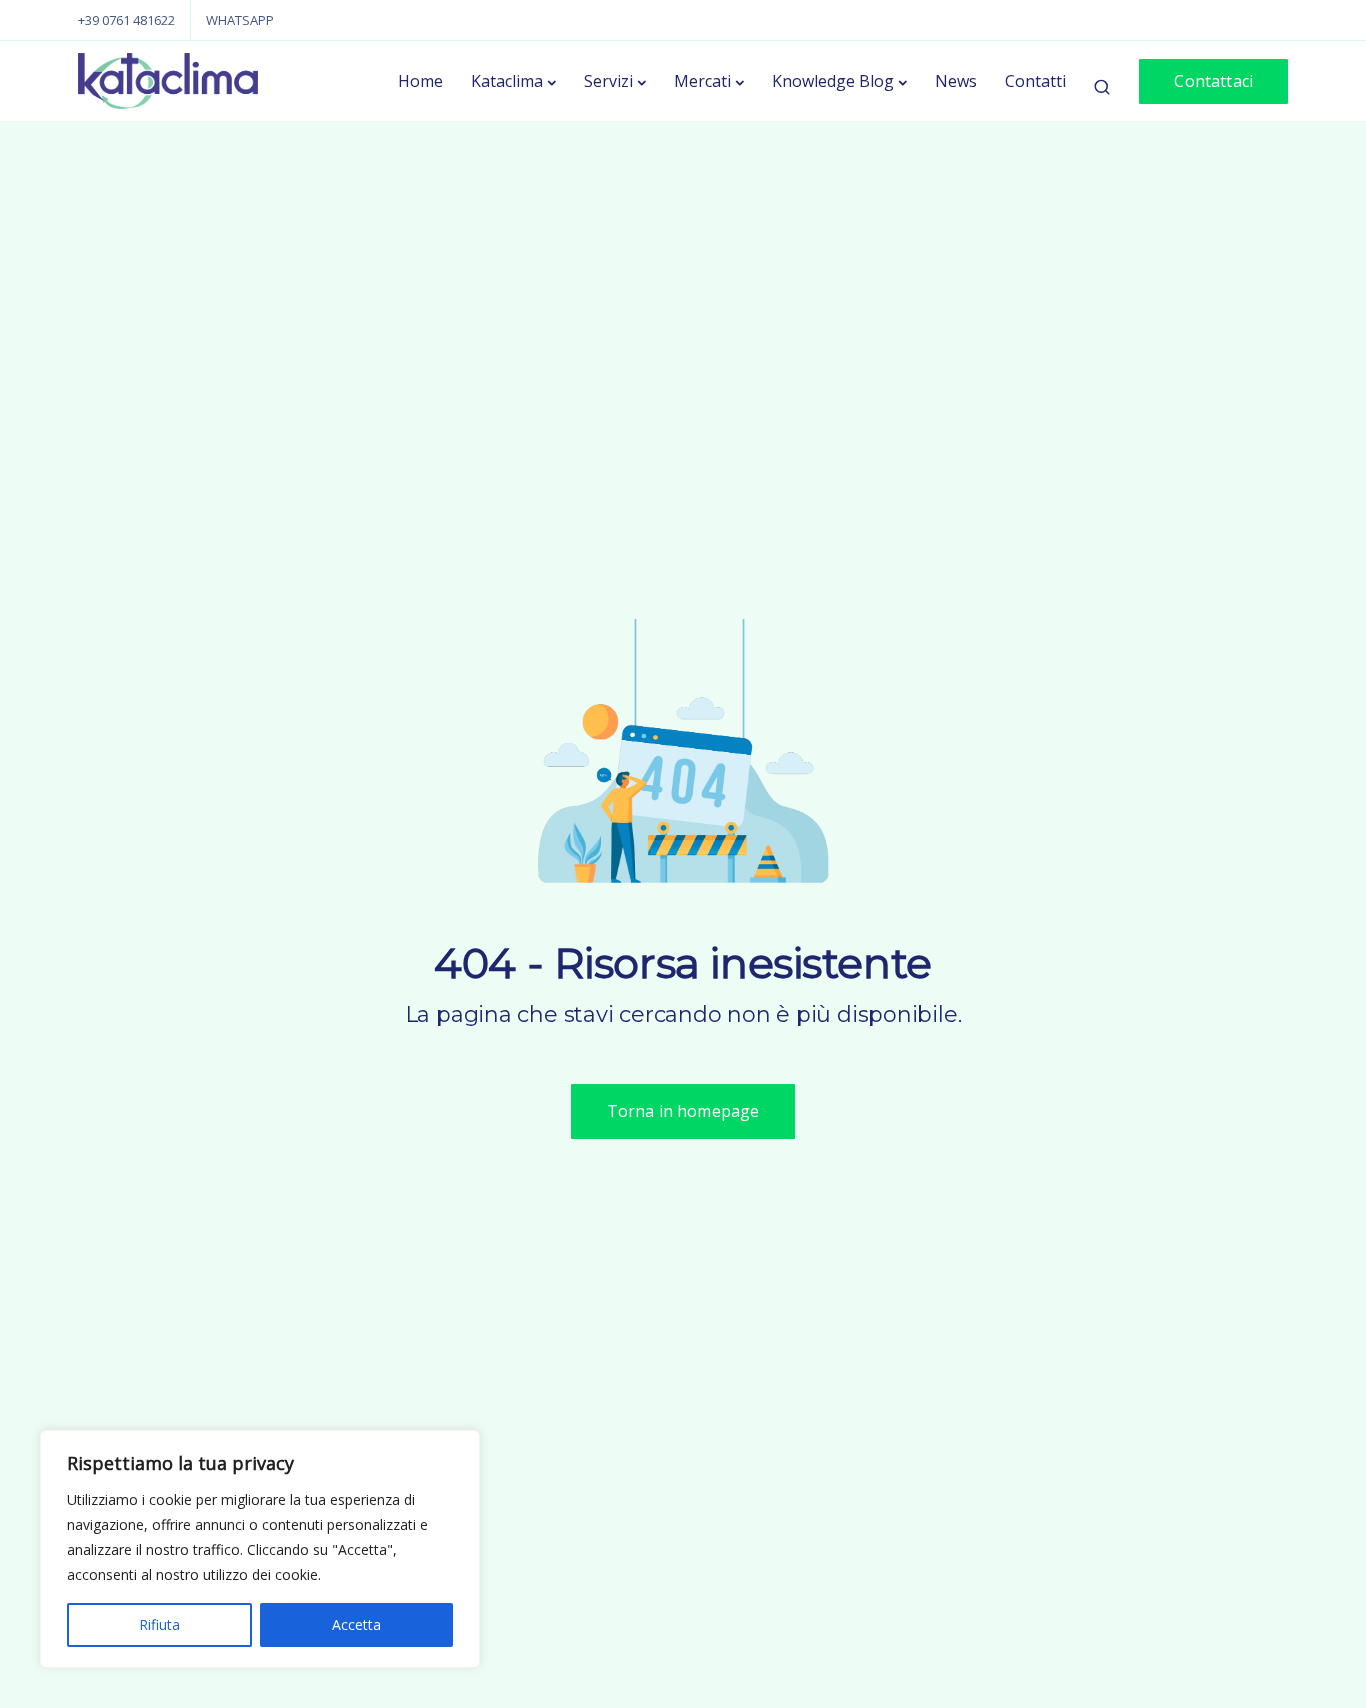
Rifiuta (159, 1624)
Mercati (702, 81)
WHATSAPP (240, 20)
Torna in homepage (683, 1111)
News (956, 81)
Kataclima (507, 81)
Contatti (1035, 81)
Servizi (608, 81)
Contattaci (1213, 81)
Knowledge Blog (833, 81)
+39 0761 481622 (126, 20)
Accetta (356, 1624)
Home (420, 81)
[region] (260, 1549)
